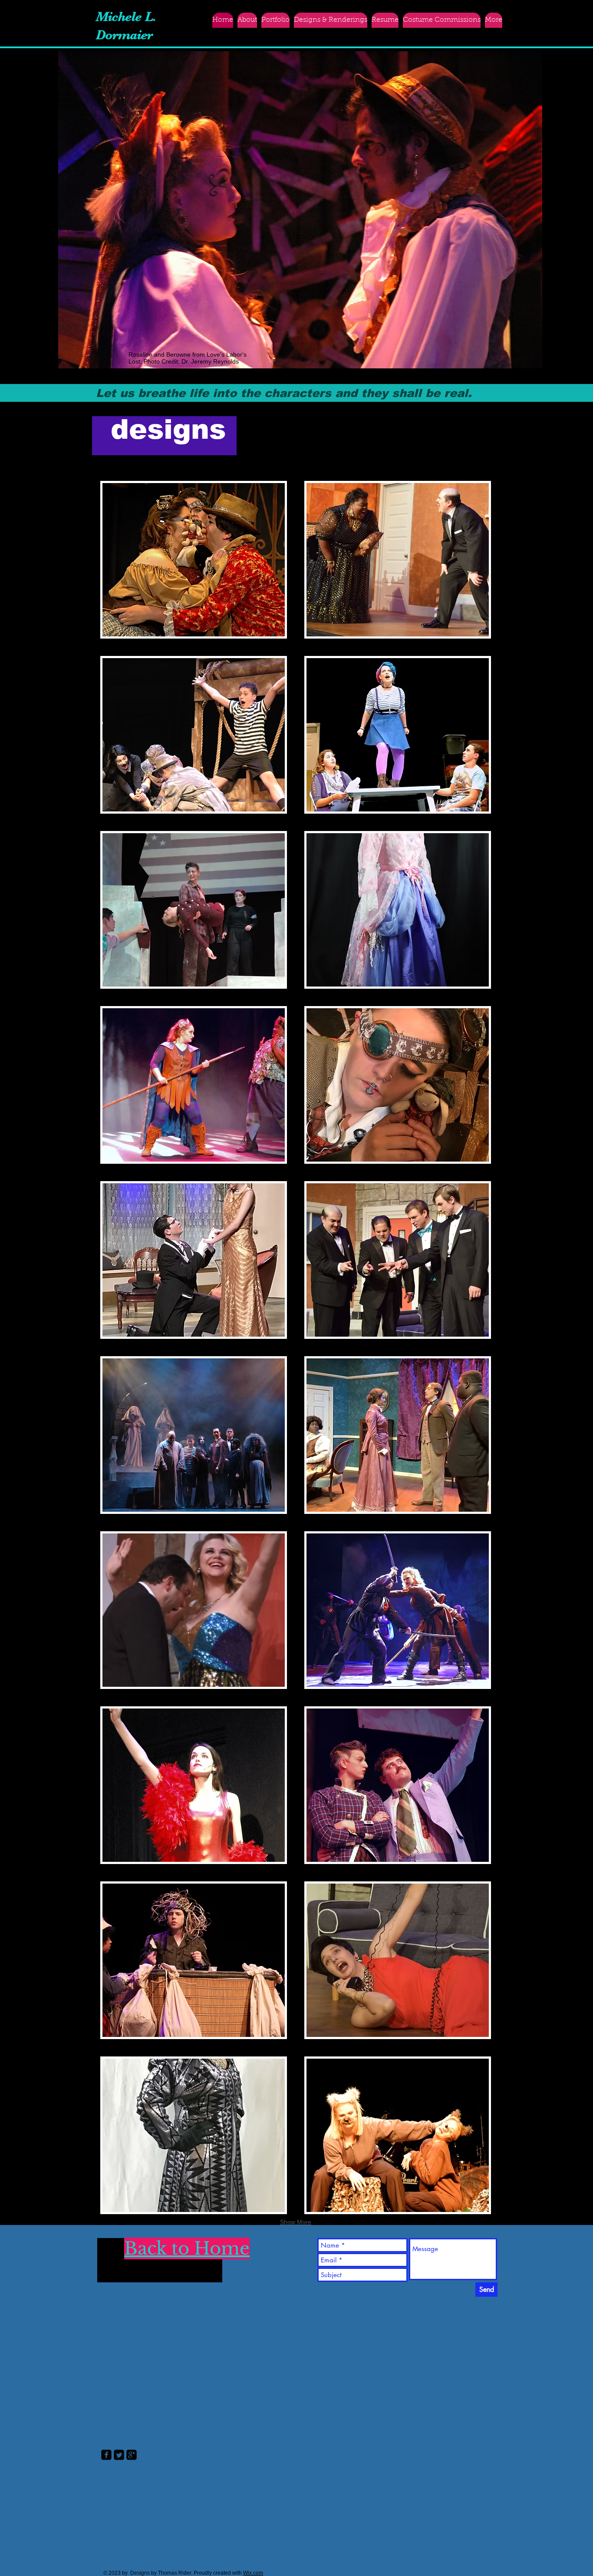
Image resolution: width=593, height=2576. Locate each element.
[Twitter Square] (119, 2455)
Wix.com (253, 2573)
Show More (296, 2222)
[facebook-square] (106, 2455)
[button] (331, 20)
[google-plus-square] (132, 2455)
